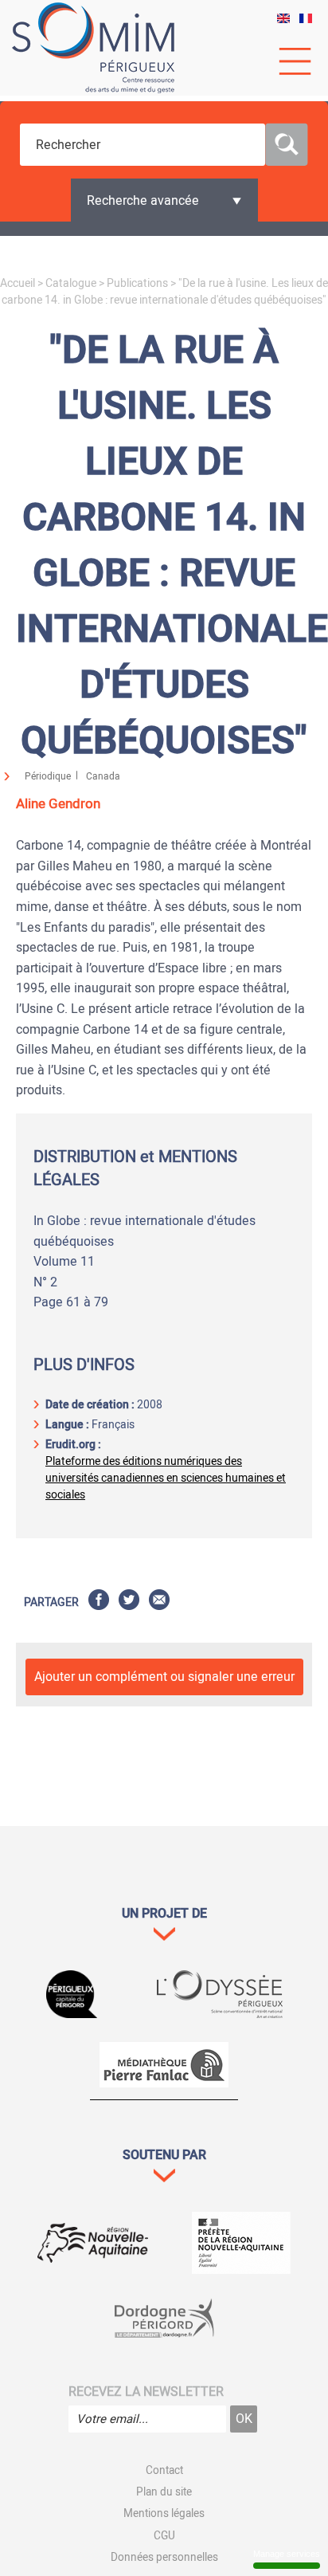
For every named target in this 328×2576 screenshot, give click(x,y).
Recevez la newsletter (146, 2392)
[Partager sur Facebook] (99, 1602)
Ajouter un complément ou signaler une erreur (164, 1677)
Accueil (18, 283)
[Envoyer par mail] (159, 1602)
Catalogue (71, 283)
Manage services (287, 2554)
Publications (137, 283)
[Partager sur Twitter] (129, 1602)
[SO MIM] (93, 48)
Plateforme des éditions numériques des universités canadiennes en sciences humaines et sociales (166, 1478)
